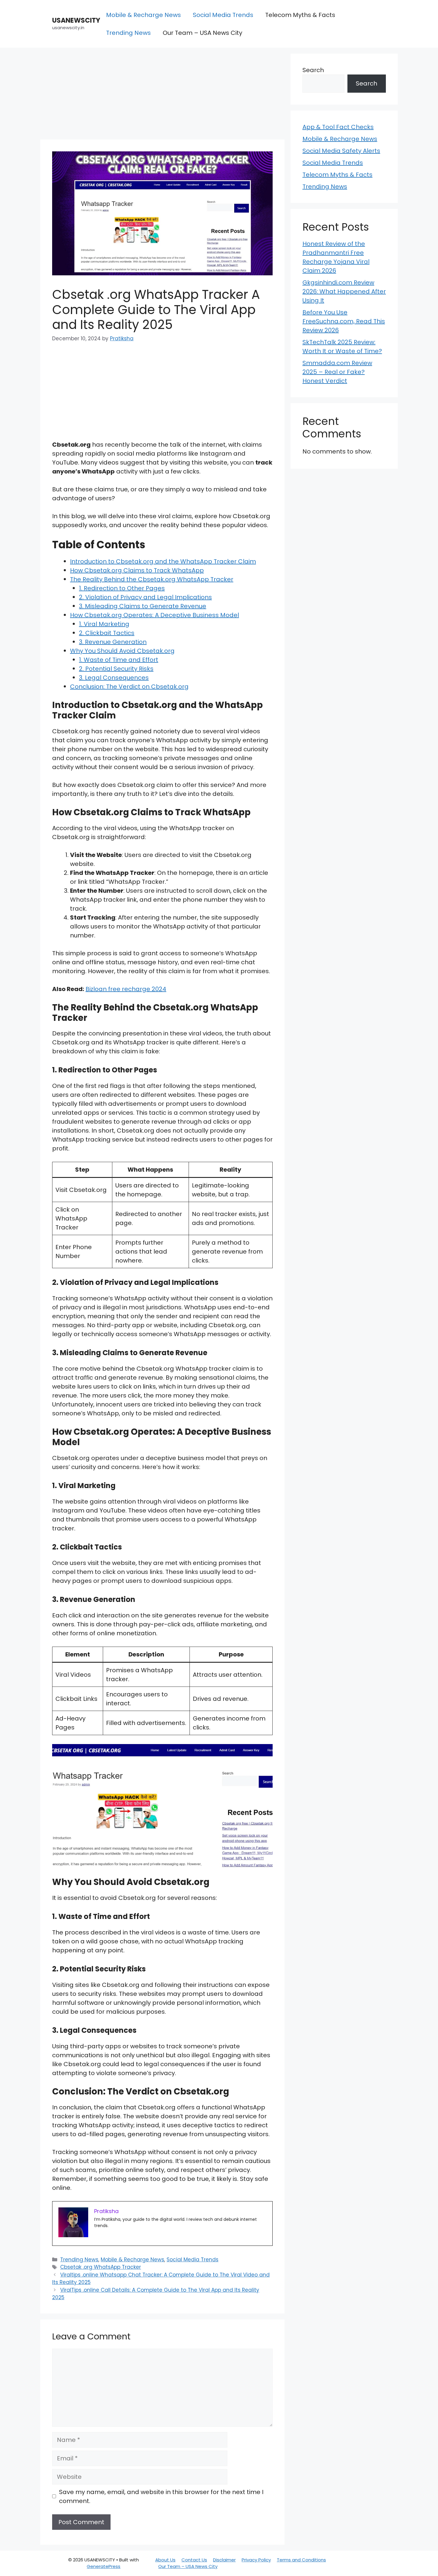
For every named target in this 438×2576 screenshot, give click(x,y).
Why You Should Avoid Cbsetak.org (122, 651)
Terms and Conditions (301, 2560)
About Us (165, 2560)
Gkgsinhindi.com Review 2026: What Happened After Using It (344, 291)
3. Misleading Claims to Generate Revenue (143, 606)
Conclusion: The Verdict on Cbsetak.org (129, 687)
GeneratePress (104, 2566)
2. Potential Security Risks (116, 669)
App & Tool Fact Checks (338, 127)
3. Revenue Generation (113, 642)
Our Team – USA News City (202, 33)
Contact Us (194, 2560)
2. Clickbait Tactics (107, 633)
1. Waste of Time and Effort (119, 660)
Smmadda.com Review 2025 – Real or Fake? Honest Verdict (337, 372)
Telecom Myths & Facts (300, 15)
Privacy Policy (256, 2560)
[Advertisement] (162, 95)
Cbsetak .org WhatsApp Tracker (101, 2267)
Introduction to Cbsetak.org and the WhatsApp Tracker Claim (163, 561)
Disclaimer (224, 2560)
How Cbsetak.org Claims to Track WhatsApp (137, 570)
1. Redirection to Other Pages (122, 588)
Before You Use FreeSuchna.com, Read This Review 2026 (344, 321)
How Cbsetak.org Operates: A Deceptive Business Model (154, 615)
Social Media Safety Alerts (341, 151)
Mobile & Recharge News (143, 15)
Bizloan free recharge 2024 (126, 989)
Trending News (128, 33)
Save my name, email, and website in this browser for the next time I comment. (161, 2496)
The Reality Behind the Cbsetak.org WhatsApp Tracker (152, 579)
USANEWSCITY (76, 20)
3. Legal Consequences (114, 678)
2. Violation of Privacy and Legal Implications (145, 597)
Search (313, 70)
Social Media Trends (223, 15)
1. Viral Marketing (104, 624)
